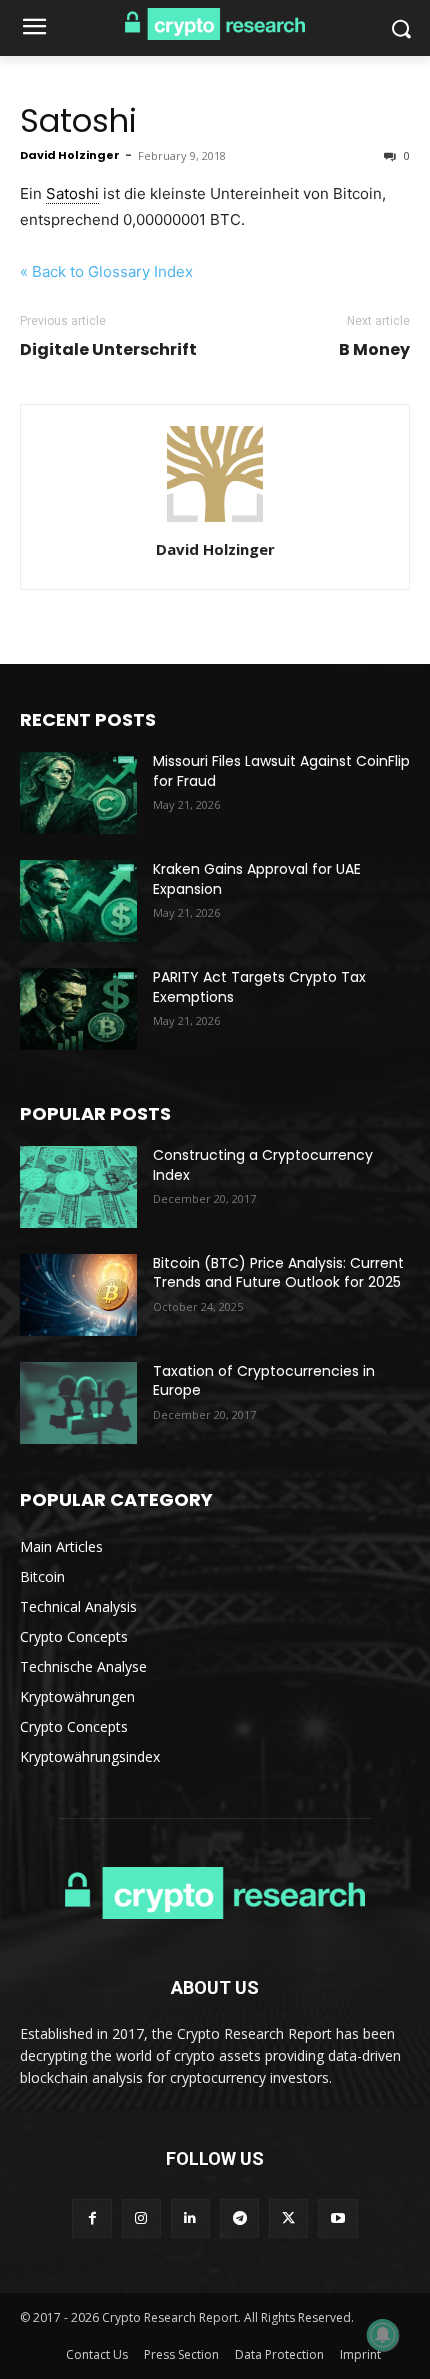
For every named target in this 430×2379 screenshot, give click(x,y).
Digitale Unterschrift (108, 350)
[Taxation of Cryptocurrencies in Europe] (78, 1403)
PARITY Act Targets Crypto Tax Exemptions (259, 987)
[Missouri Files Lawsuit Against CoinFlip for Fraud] (78, 793)
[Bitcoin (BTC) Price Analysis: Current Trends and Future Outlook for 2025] (78, 1295)
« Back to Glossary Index (106, 271)
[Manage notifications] (383, 2335)
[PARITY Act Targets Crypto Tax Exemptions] (78, 1009)
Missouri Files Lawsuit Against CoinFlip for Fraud (281, 771)
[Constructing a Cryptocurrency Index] (78, 1187)
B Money (374, 350)
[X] (288, 2218)
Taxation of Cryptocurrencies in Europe (264, 1381)
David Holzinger (70, 155)
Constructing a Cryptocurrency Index (263, 1165)
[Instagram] (141, 2218)
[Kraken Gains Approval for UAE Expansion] (78, 901)
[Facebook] (91, 2218)
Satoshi (78, 120)
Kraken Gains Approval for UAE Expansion (257, 879)
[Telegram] (239, 2218)
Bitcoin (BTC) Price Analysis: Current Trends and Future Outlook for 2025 (278, 1273)
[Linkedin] (190, 2218)
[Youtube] (337, 2218)
